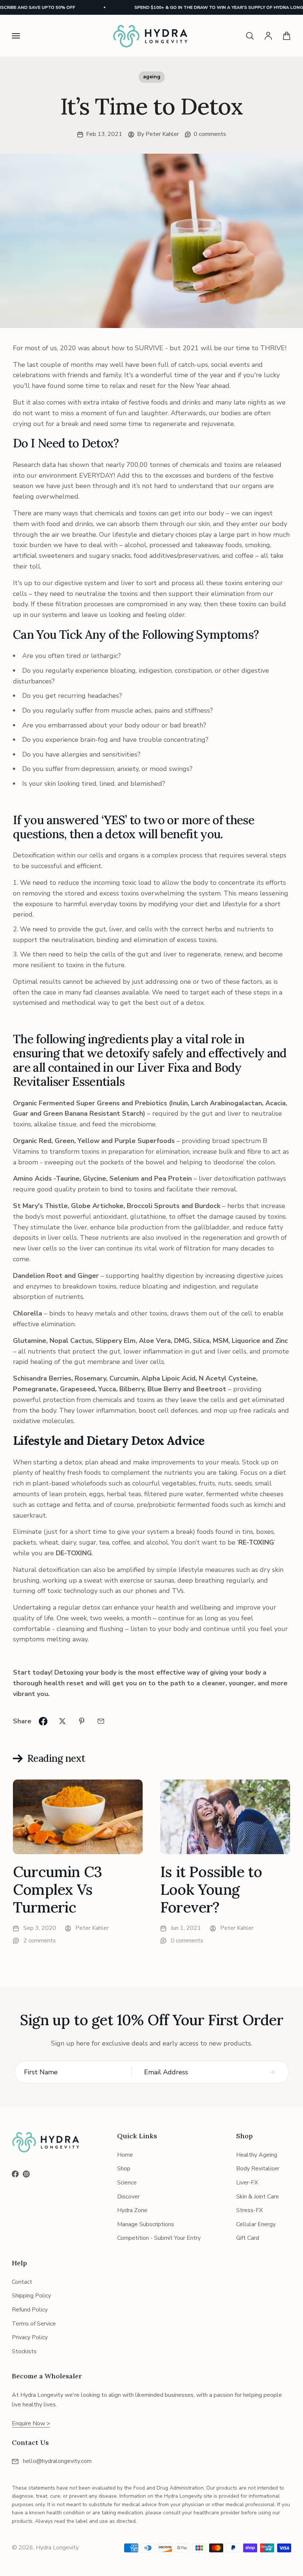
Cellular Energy (256, 2224)
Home (125, 2155)
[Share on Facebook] (43, 1721)
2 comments (40, 1941)
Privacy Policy (30, 2337)
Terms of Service (34, 2324)
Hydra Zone (132, 2210)
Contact (22, 2282)
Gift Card (248, 2238)
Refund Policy (30, 2310)
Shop (124, 2169)
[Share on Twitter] (62, 1721)
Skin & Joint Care (258, 2197)
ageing (152, 77)
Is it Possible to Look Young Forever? (211, 1889)
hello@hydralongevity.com (57, 2461)
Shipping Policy (31, 2296)
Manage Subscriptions (146, 2224)
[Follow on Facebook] (15, 2174)
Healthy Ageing (257, 2155)
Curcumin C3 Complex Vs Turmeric (57, 1889)
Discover (128, 2197)
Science (127, 2183)
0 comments (210, 134)
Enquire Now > (31, 2423)
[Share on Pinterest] (82, 1721)
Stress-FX (249, 2210)
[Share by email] (101, 1721)
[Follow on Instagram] (26, 2174)
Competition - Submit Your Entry (159, 2238)
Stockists (24, 2351)
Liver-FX (247, 2183)
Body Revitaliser (258, 2169)
